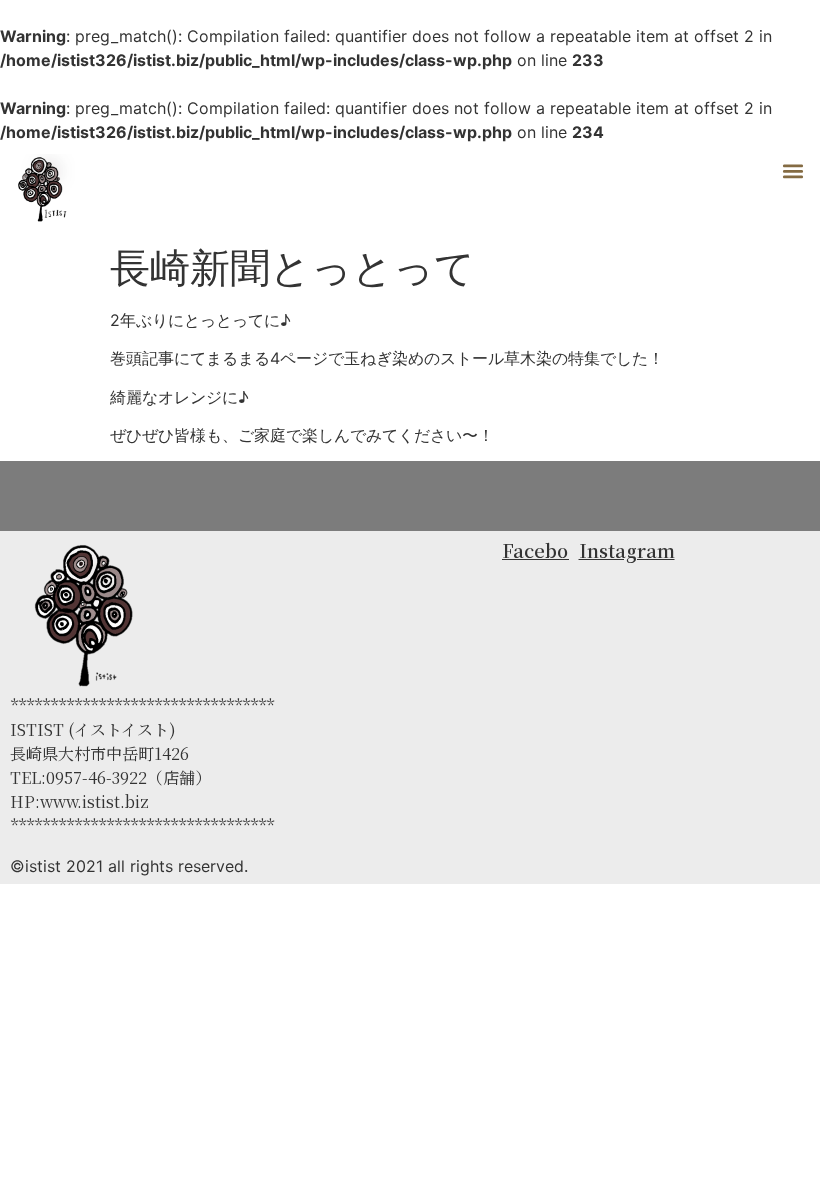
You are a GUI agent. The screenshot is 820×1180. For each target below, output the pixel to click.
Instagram (627, 550)
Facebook (546, 550)
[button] (793, 170)
